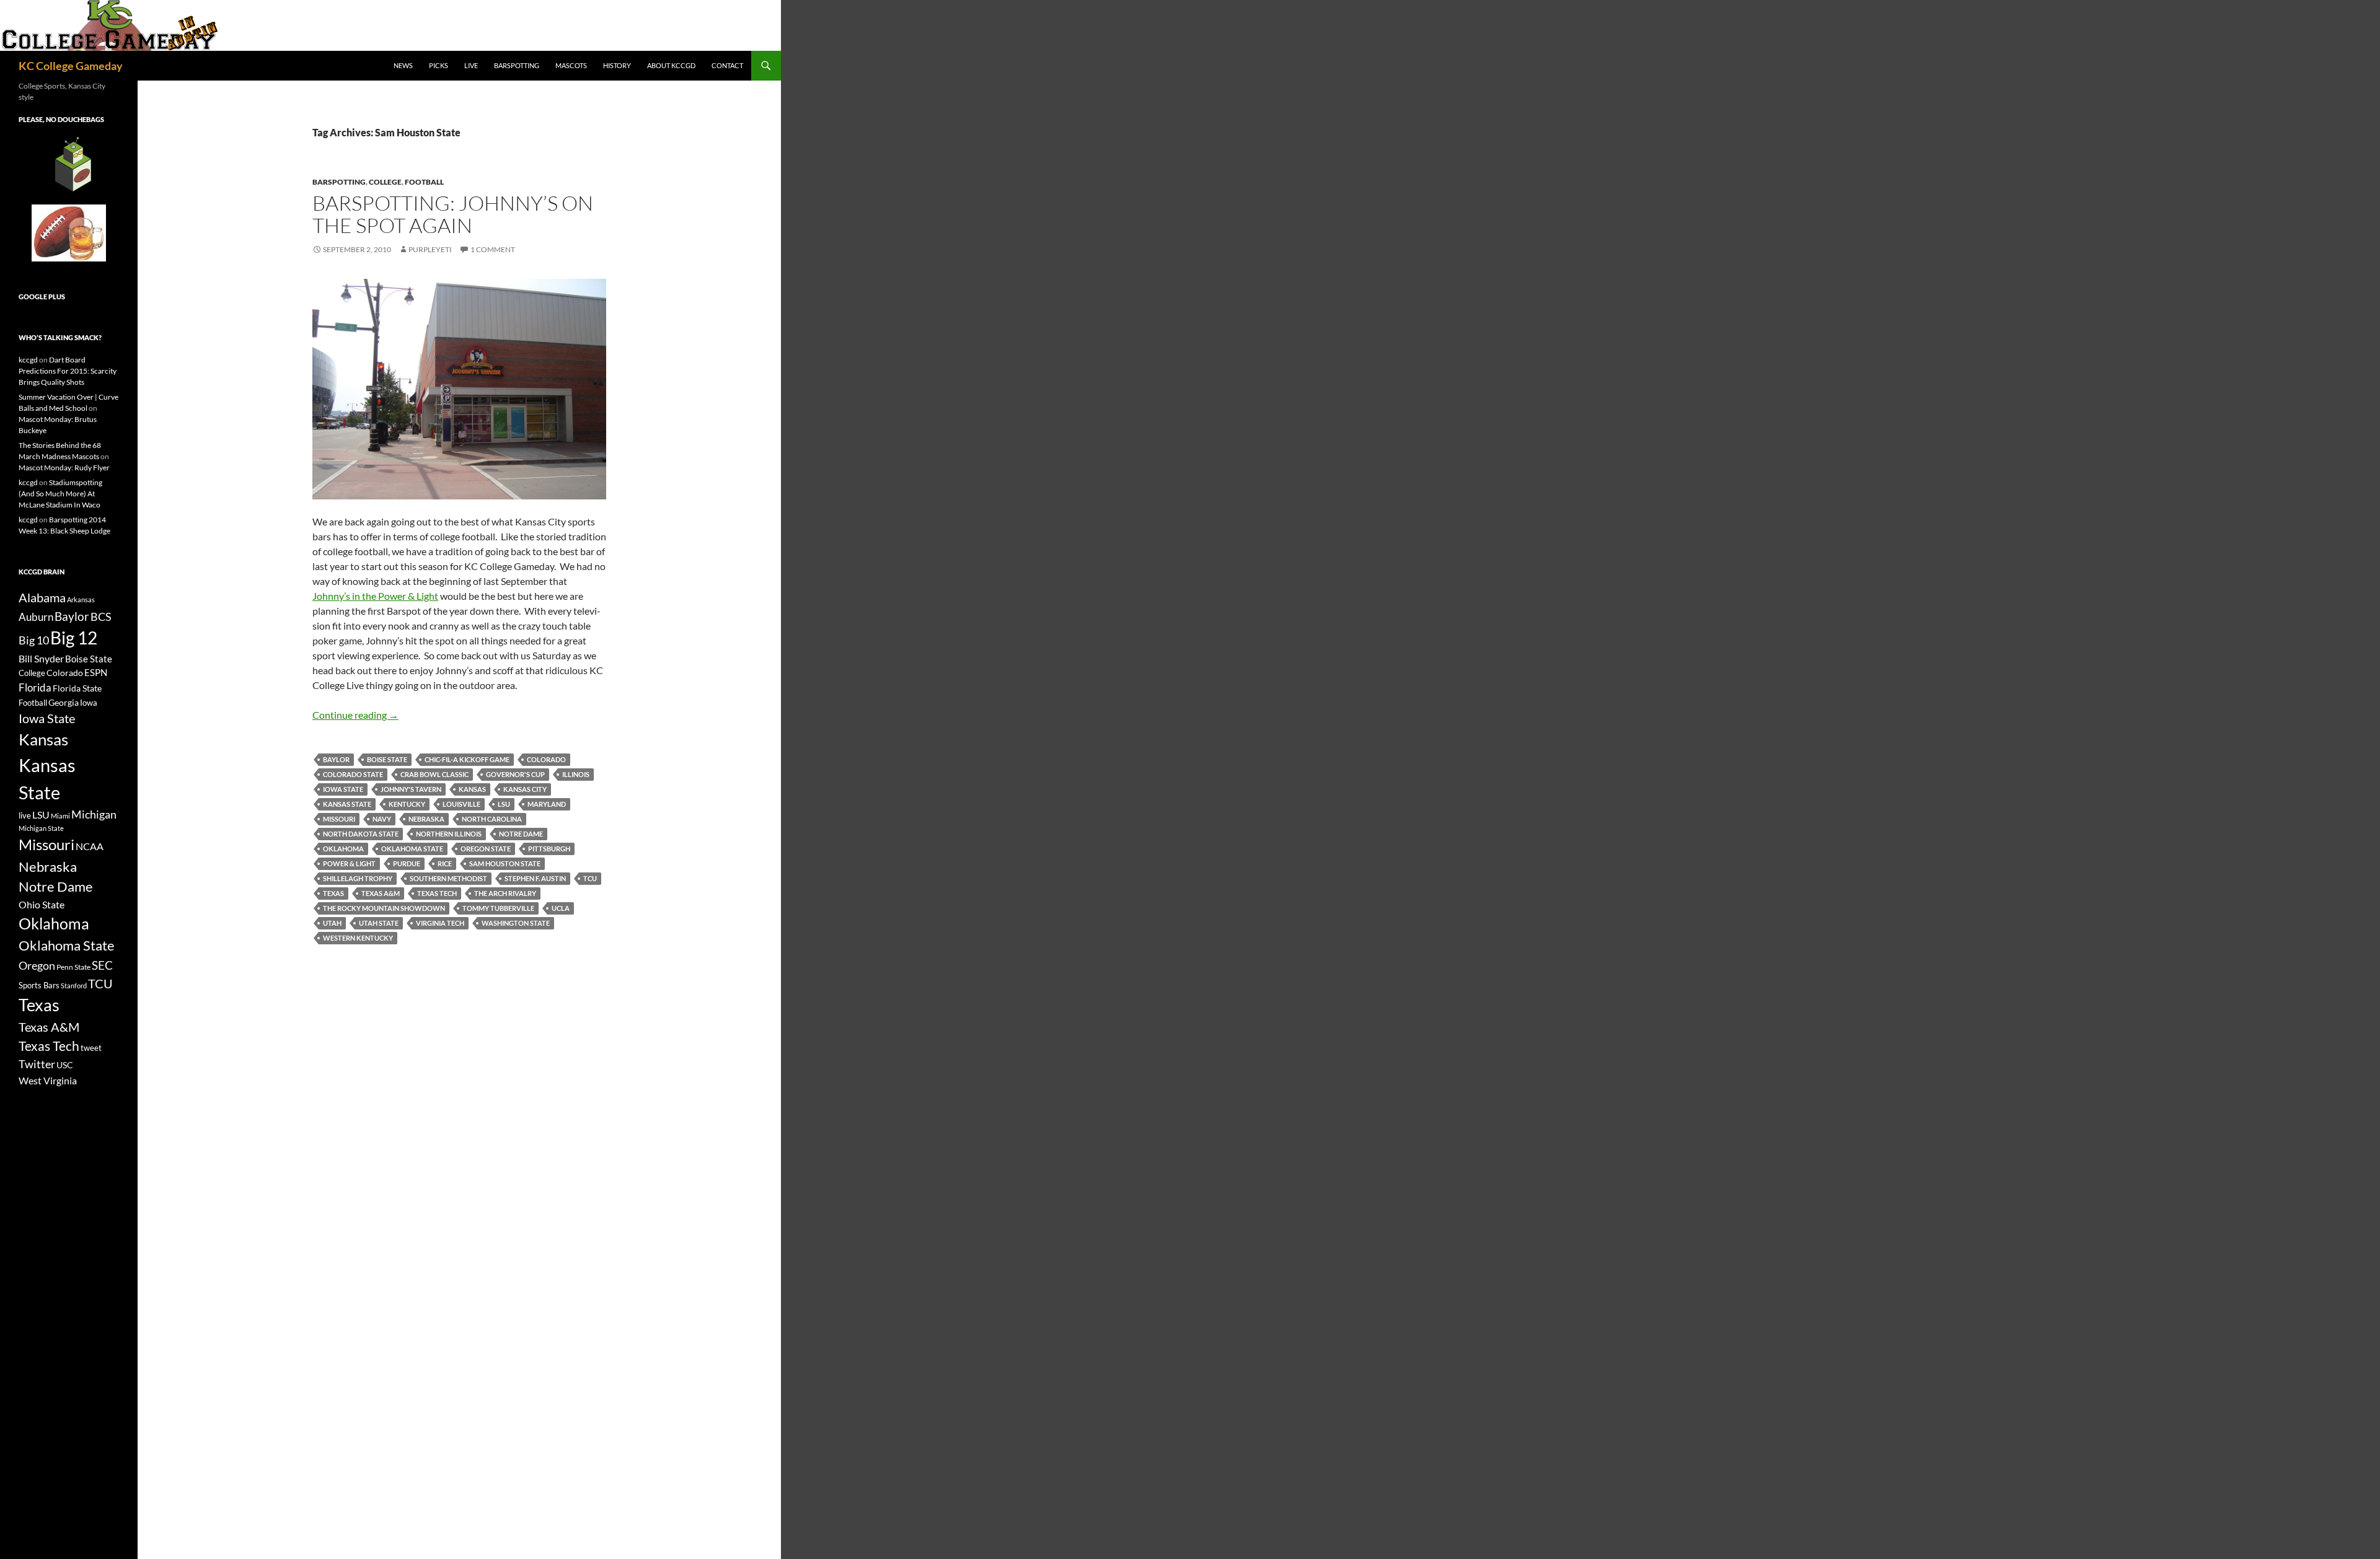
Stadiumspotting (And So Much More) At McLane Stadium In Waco (60, 494)
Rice (445, 863)
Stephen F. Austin (535, 878)
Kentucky (407, 804)
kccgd (28, 360)
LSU (504, 804)
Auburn (36, 617)
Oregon (37, 965)
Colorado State (353, 774)
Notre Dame (521, 834)
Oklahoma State (412, 849)
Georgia (64, 702)
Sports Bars (39, 985)
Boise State (387, 759)
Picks (439, 65)
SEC (102, 965)
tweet (91, 1048)
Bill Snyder (41, 658)
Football (424, 182)
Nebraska (426, 819)
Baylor (336, 759)
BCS (101, 617)
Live (471, 65)
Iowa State (343, 789)
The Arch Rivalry (505, 893)
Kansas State (347, 804)
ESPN (96, 673)
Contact (727, 65)
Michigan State (41, 828)
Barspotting (517, 65)
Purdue (407, 863)
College (385, 182)
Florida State (77, 688)
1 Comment (493, 249)
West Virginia (48, 1080)
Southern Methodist (448, 878)
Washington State (516, 923)
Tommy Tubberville (498, 908)
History (617, 65)
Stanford (74, 986)
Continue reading (355, 715)
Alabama (42, 597)
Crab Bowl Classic (434, 774)
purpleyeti (430, 249)
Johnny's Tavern (411, 789)
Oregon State (486, 849)
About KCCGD (671, 65)
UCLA (561, 908)
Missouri (339, 819)
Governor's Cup (515, 774)
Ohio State (42, 904)
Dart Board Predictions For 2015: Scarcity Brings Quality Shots (68, 371)
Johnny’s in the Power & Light (375, 596)
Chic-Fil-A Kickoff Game (467, 759)
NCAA (90, 846)
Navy (382, 819)
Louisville (461, 804)
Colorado (546, 759)
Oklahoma (343, 849)
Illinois (576, 774)
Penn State (73, 967)
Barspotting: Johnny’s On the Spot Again (453, 214)
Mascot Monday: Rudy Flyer (64, 468)
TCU (590, 878)
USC (65, 1065)
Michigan (94, 814)
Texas (333, 893)
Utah (332, 923)
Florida (35, 687)
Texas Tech (437, 893)
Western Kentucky (358, 938)
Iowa (89, 703)
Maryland (547, 804)
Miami (60, 816)
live (25, 815)
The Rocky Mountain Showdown (384, 908)
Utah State (379, 923)
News (403, 65)
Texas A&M (381, 893)
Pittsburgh (549, 849)
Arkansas (81, 599)
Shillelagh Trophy (358, 878)
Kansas (472, 789)
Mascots (571, 65)
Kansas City (525, 789)
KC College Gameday (71, 66)
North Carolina (492, 819)
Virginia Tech (440, 923)
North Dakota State (361, 834)
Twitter (37, 1064)
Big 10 (34, 640)
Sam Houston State (505, 863)
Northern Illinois (449, 834)
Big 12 (74, 638)
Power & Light (349, 863)
